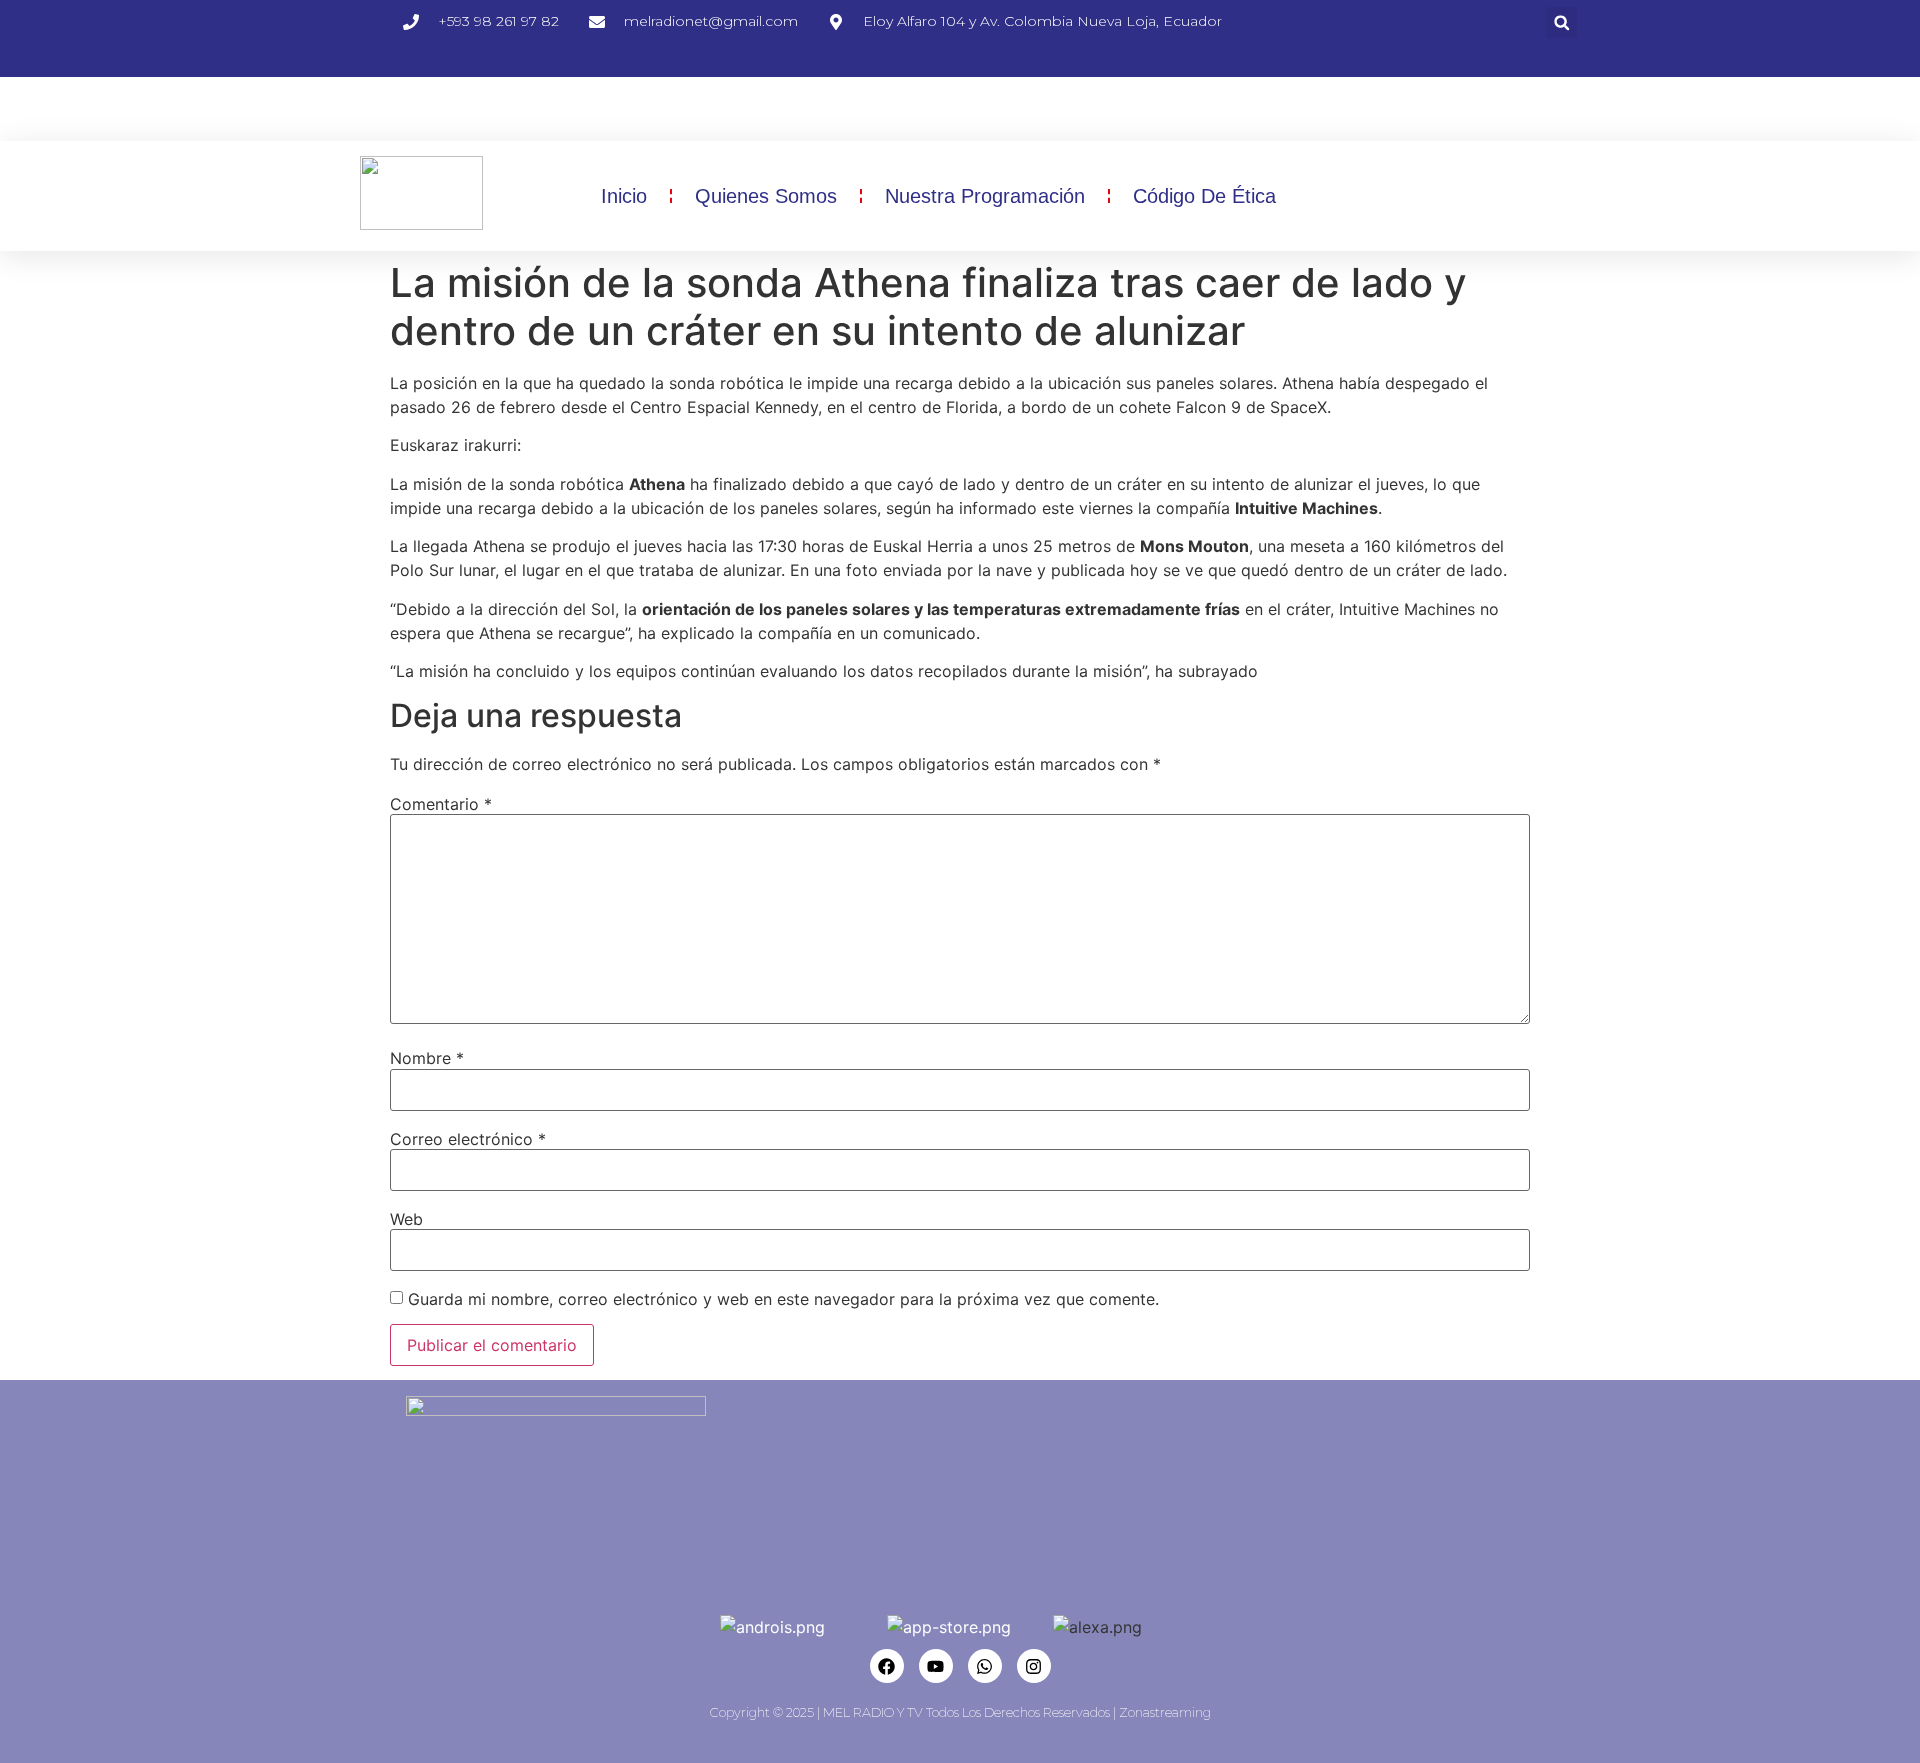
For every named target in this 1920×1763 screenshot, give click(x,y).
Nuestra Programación (985, 196)
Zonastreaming (1165, 1712)
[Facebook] (887, 1666)
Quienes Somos (766, 196)
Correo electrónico (468, 1139)
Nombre (427, 1058)
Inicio (624, 196)
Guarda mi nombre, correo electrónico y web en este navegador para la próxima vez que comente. (783, 1299)
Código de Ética (1204, 196)
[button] (1561, 22)
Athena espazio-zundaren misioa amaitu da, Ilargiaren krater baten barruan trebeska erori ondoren (899, 445)
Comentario (441, 804)
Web (406, 1219)
